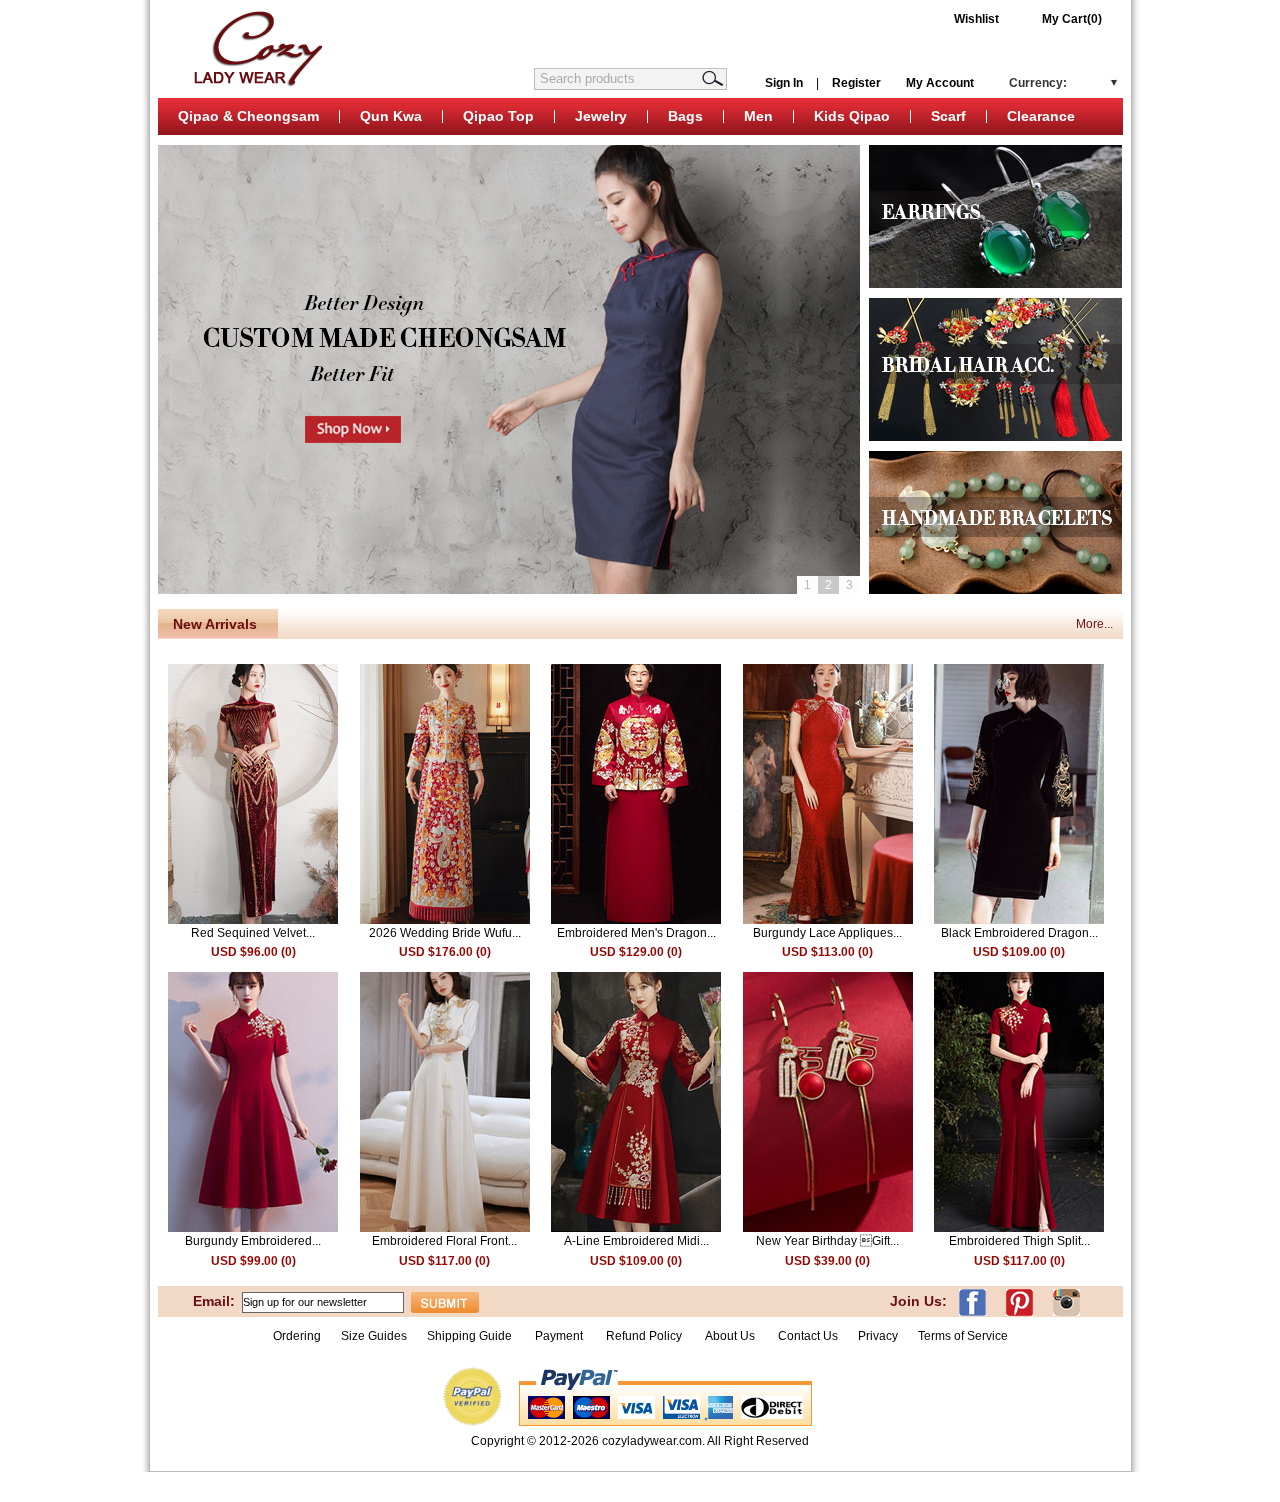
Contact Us (808, 1336)
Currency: (1038, 83)
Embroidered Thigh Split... (1019, 1241)
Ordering (297, 1336)
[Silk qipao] (995, 284)
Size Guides (374, 1336)
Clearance (1041, 116)
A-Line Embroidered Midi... (636, 1241)
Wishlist (976, 19)
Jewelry (601, 116)
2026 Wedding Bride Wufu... (445, 933)
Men (758, 116)
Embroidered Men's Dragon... (636, 933)
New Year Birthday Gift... (827, 1241)
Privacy (878, 1336)
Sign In (784, 83)
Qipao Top (498, 116)
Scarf (948, 116)
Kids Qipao (852, 116)
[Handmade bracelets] (995, 590)
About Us (731, 1336)
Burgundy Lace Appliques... (827, 933)
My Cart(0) (1072, 19)
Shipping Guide (469, 1336)
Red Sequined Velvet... (253, 933)
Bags (685, 116)
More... (1094, 624)
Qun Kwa (391, 116)
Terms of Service (963, 1336)
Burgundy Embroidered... (253, 1241)
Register (856, 83)
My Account (940, 83)
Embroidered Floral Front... (444, 1241)
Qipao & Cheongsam (248, 116)
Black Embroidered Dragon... (1019, 933)
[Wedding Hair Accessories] (995, 437)
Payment (559, 1336)
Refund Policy (644, 1336)
